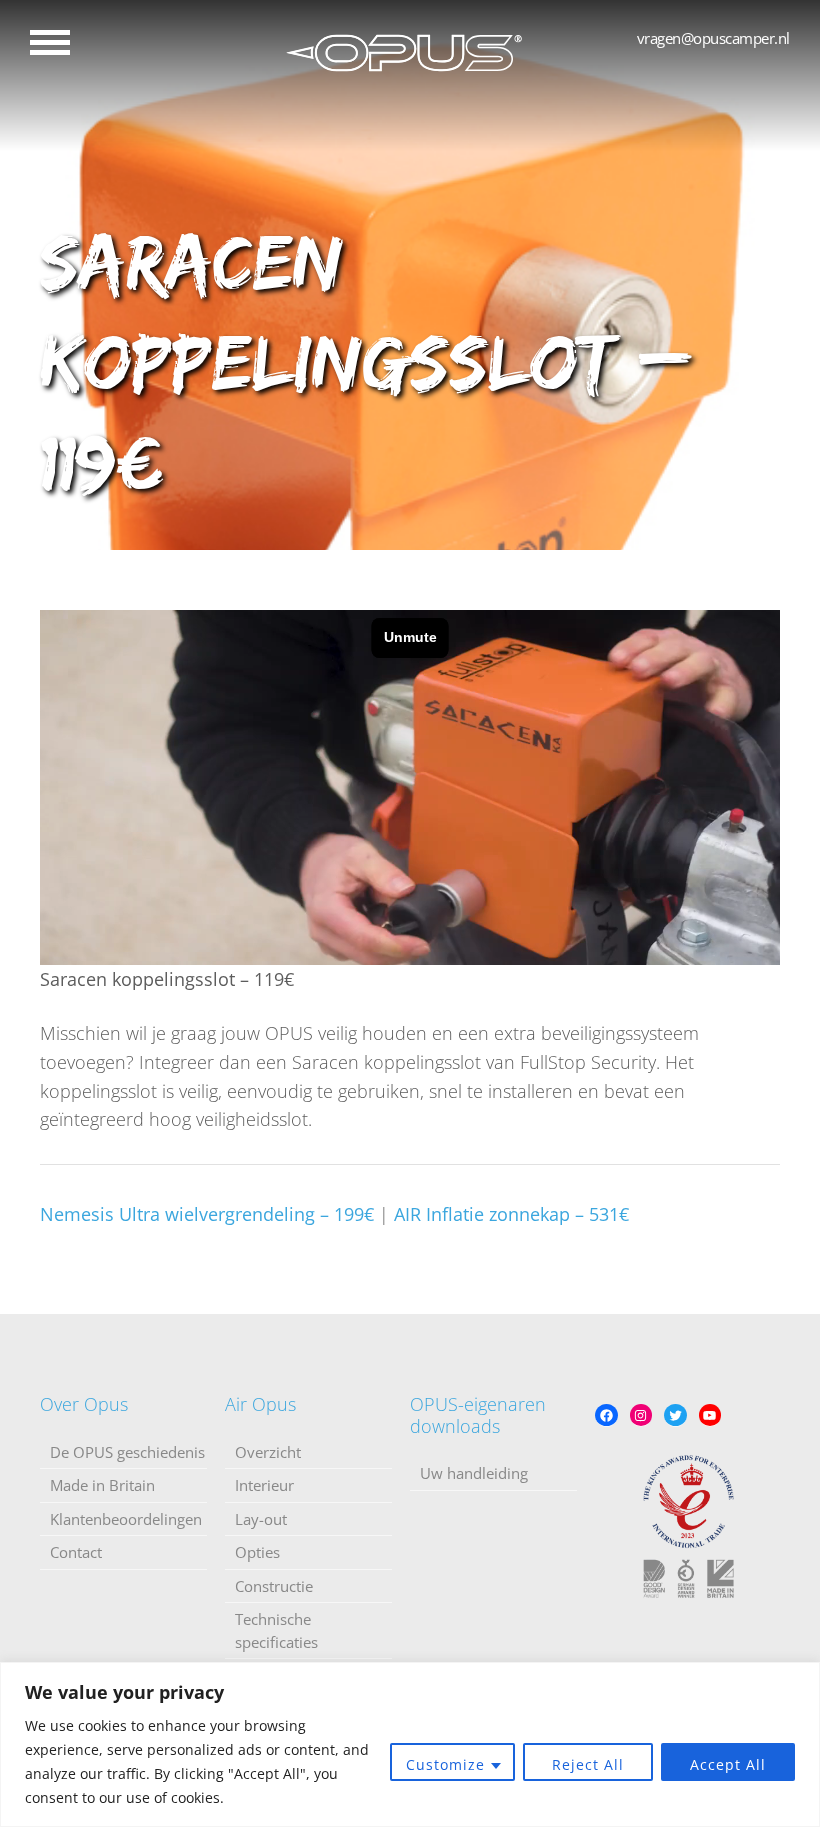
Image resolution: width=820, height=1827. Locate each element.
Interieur (264, 1485)
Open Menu (50, 42)
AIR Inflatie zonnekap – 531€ (511, 1214)
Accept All (728, 1764)
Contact (76, 1552)
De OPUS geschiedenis (127, 1452)
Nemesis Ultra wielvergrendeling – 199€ (207, 1214)
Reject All (588, 1764)
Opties (257, 1552)
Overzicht (268, 1452)
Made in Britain (102, 1485)
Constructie (274, 1586)
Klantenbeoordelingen (126, 1519)
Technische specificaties (276, 1630)
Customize (445, 1764)
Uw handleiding (474, 1473)
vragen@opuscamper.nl (713, 38)
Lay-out (261, 1519)
